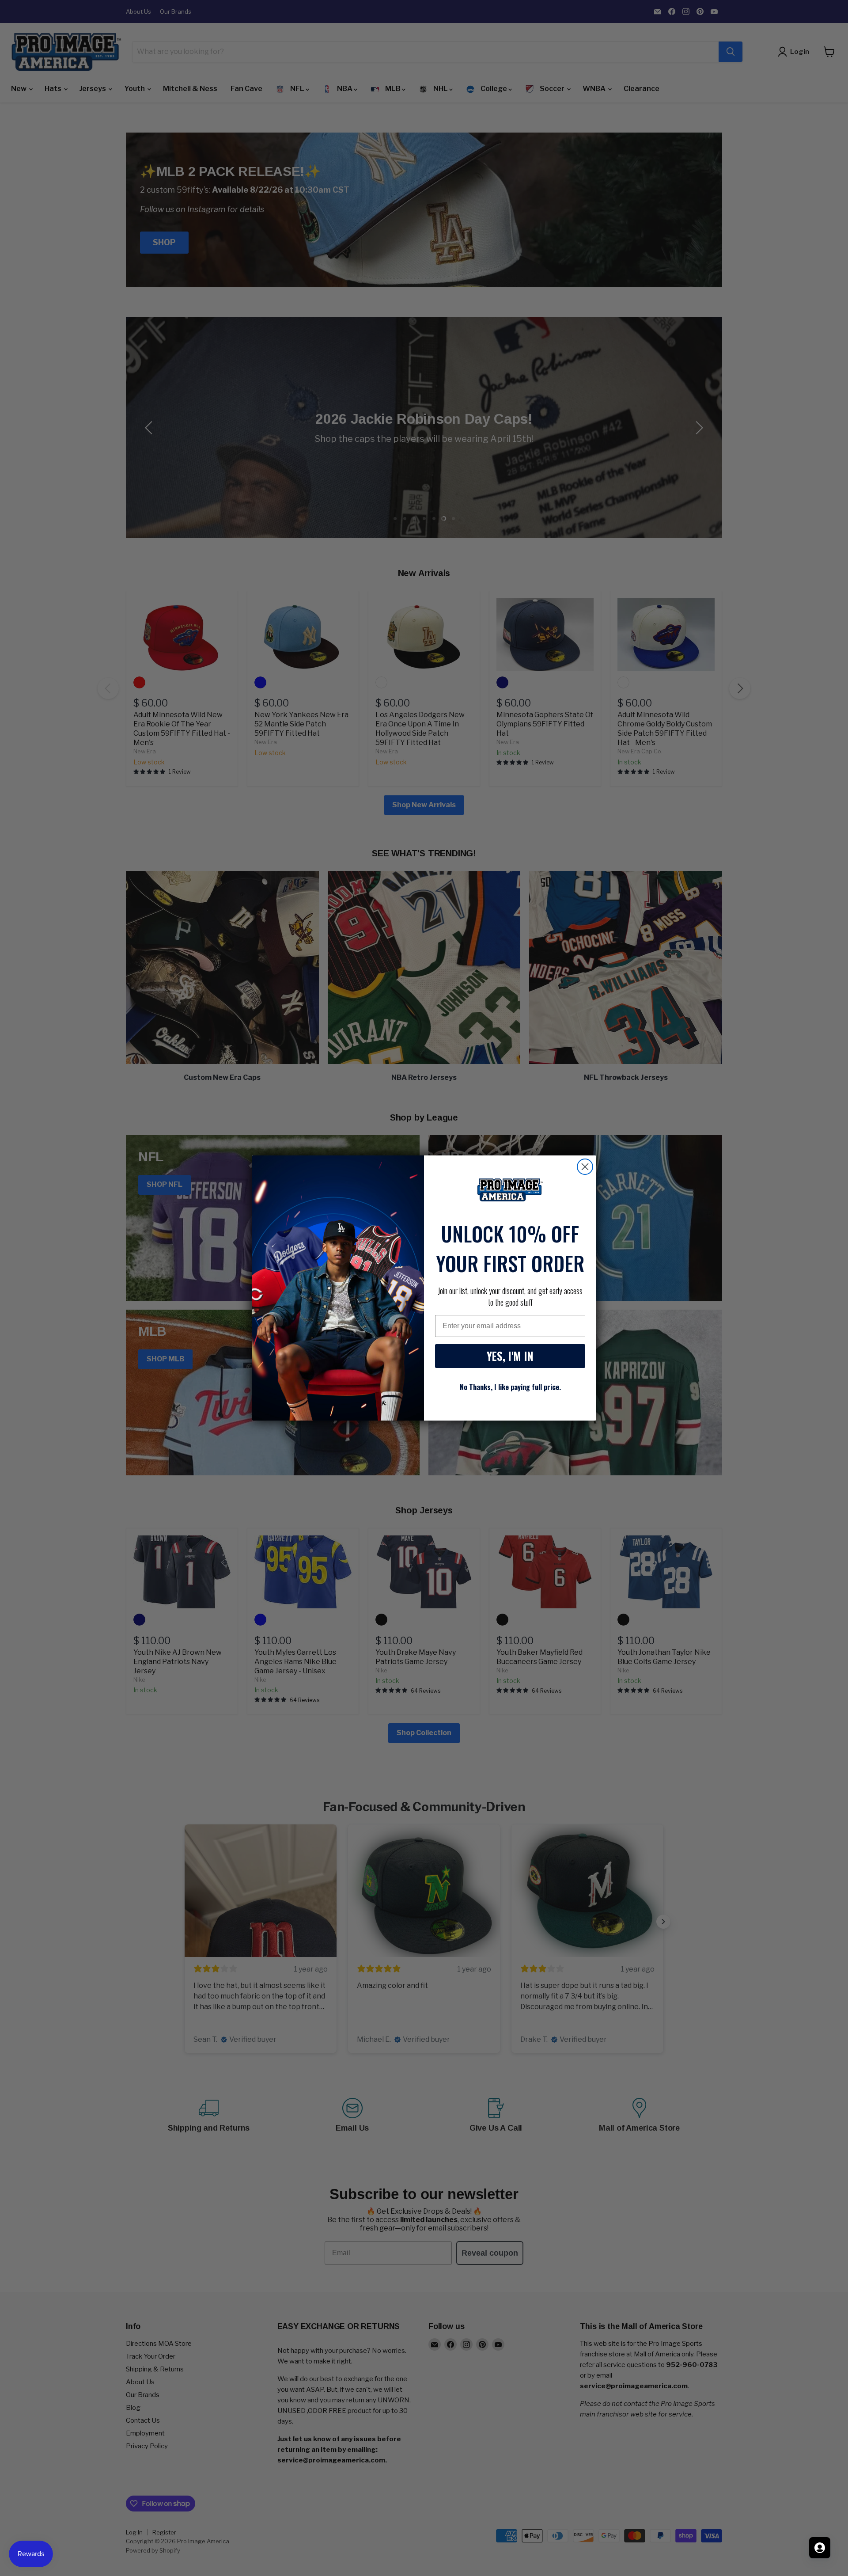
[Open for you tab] (820, 2548)
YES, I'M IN (510, 1356)
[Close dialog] (585, 1167)
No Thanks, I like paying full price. (510, 1387)
